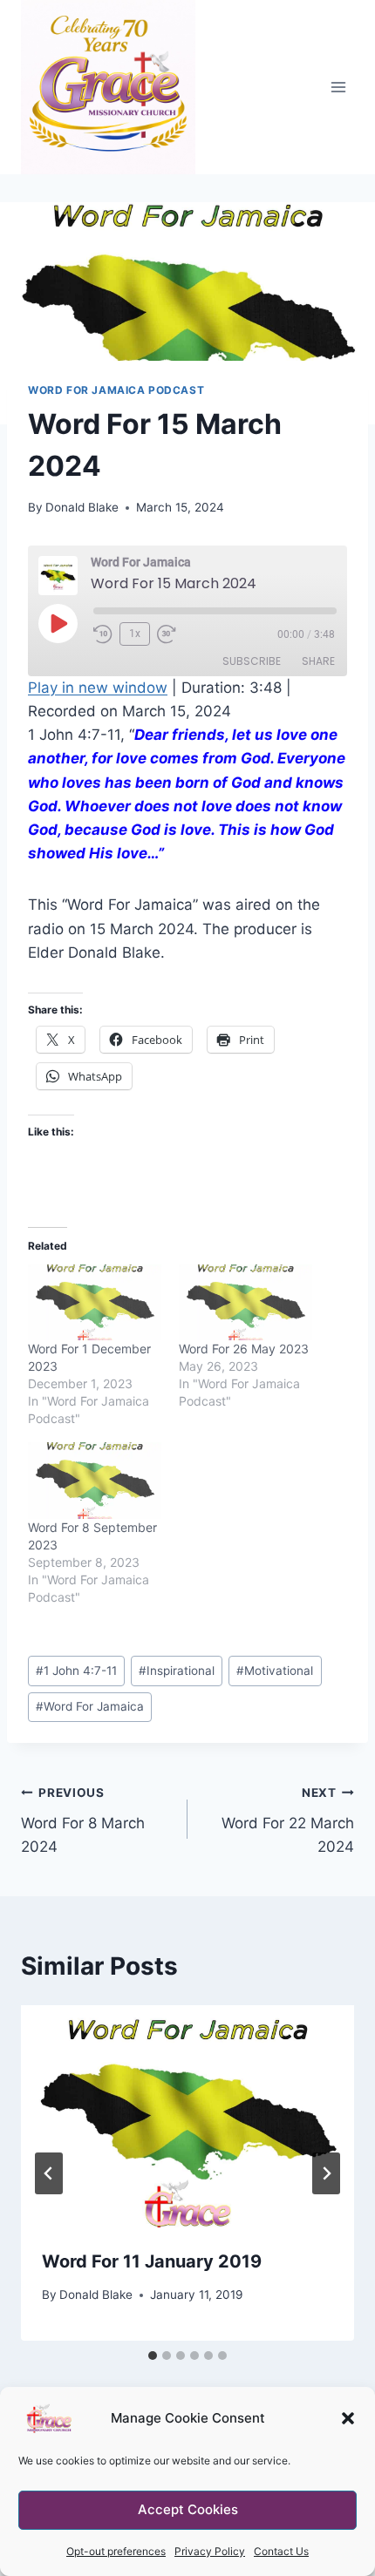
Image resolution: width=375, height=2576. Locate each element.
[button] (348, 2418)
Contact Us (281, 2551)
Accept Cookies (188, 2509)
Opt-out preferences (116, 2551)
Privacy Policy (210, 2551)
